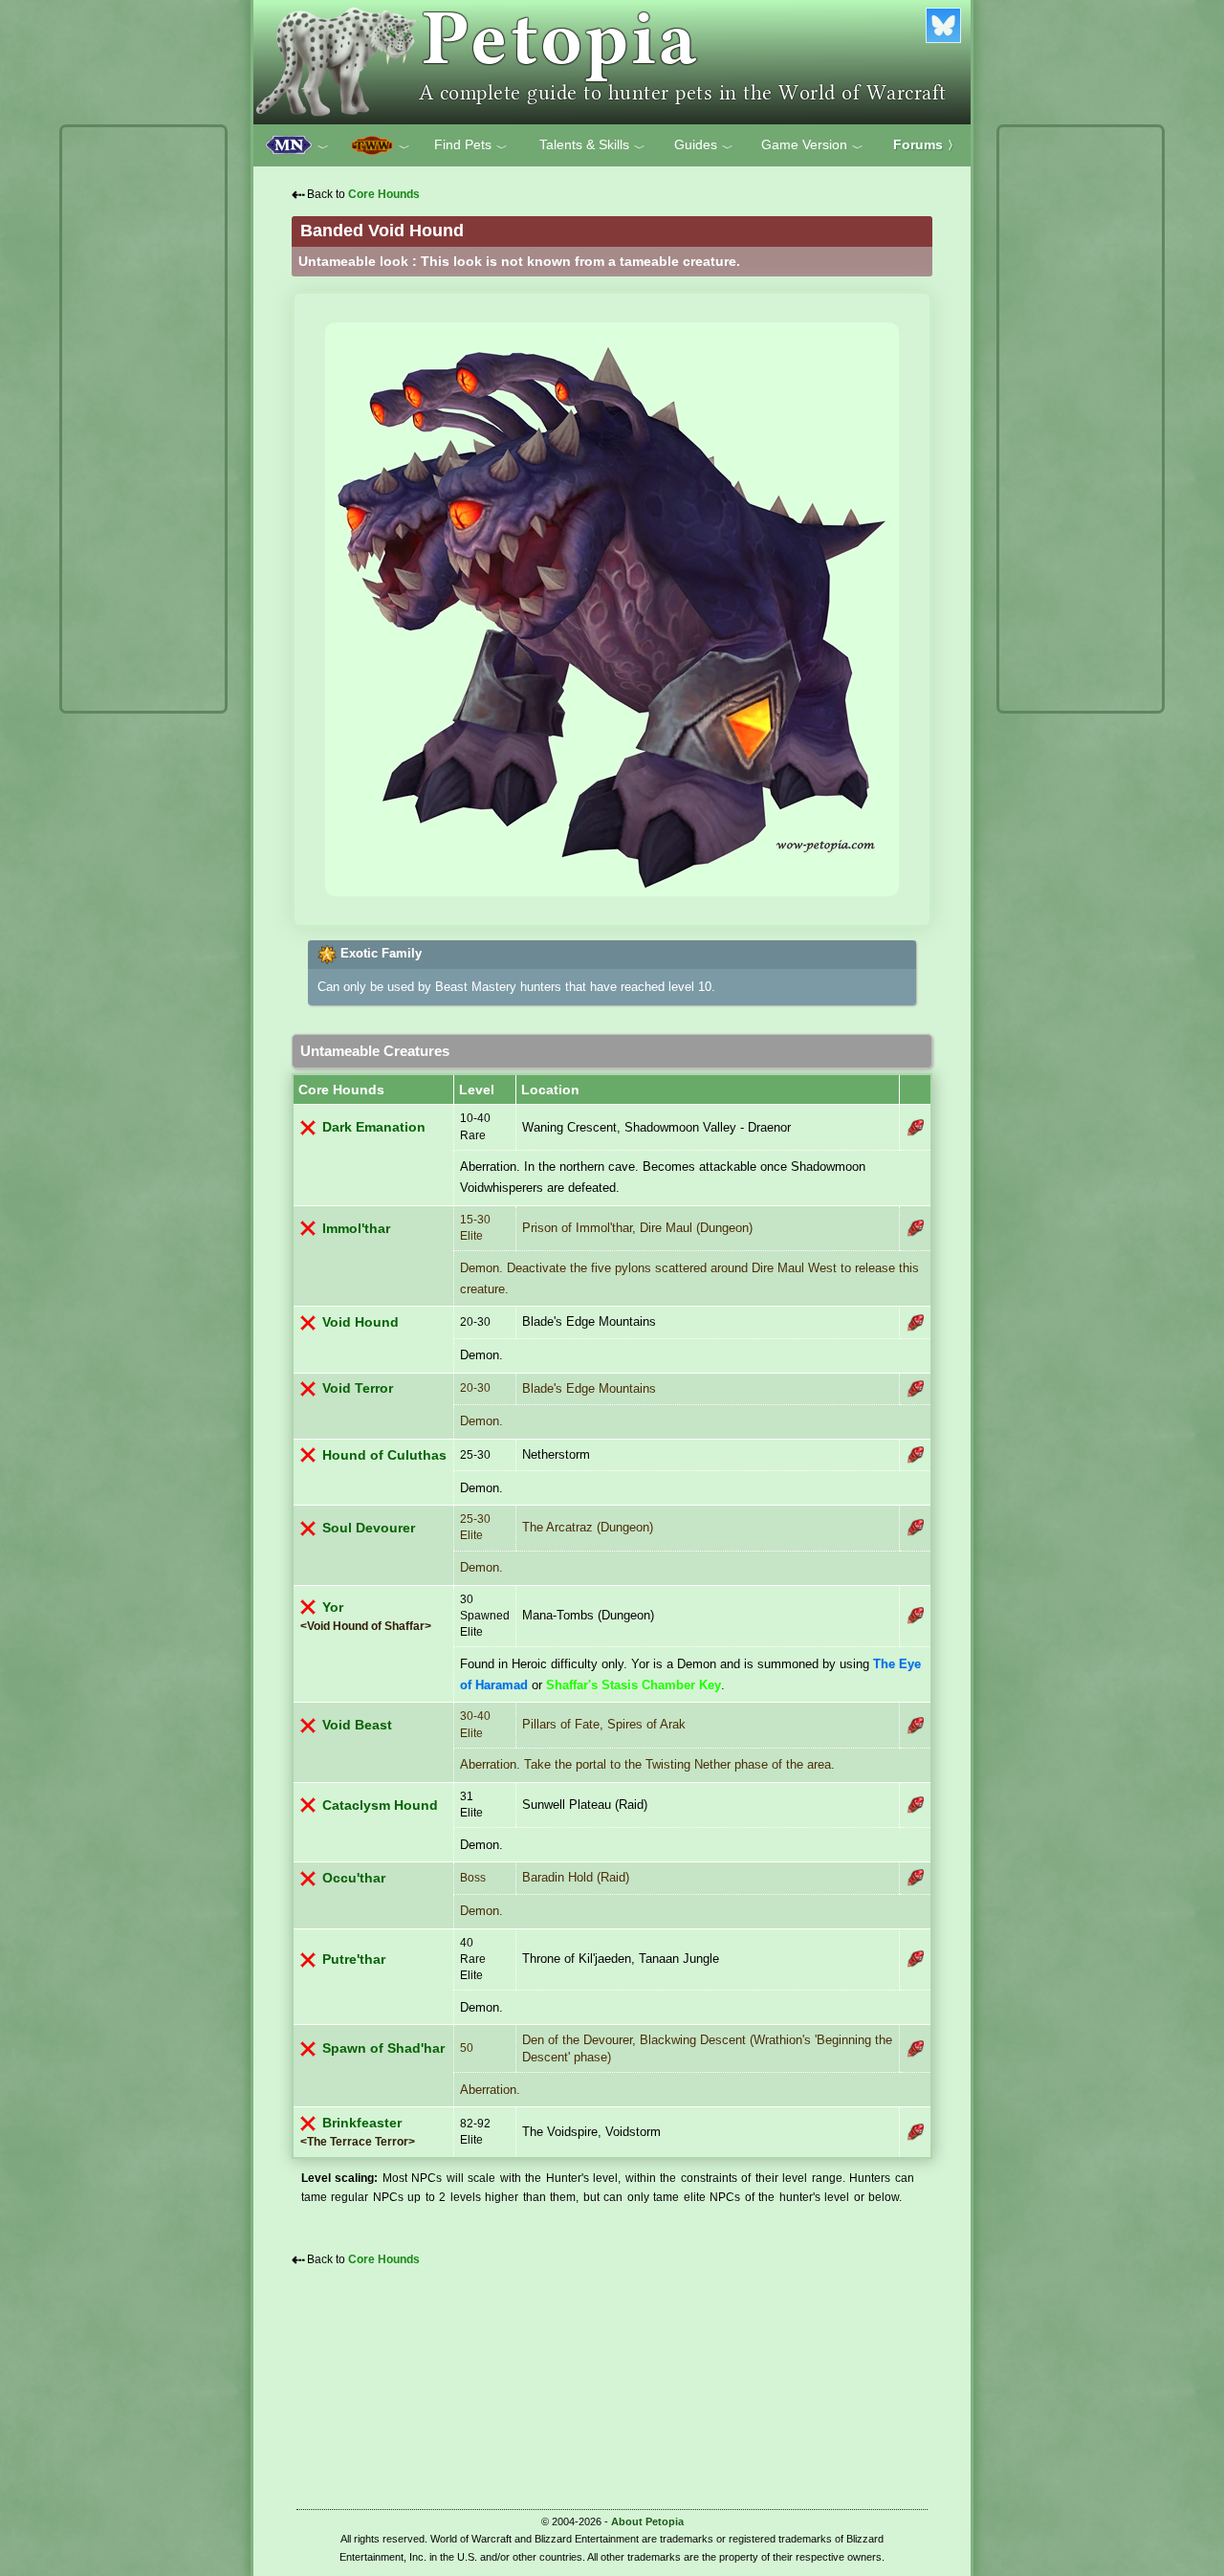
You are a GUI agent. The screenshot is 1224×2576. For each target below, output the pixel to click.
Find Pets (471, 145)
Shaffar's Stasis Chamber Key (634, 1685)
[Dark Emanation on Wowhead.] (915, 1128)
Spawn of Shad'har (383, 2048)
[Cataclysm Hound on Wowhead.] (915, 1805)
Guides (704, 145)
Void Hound (361, 1322)
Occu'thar (354, 1878)
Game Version (812, 145)
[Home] (612, 62)
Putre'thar (354, 1960)
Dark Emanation (374, 1127)
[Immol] (915, 1228)
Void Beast (357, 1725)
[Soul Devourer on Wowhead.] (915, 1528)
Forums (926, 144)
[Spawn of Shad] (915, 2049)
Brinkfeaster (362, 2123)
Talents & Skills (592, 145)
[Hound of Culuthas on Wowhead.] (915, 1455)
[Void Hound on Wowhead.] (915, 1323)
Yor (333, 1607)
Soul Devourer (369, 1528)
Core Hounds (384, 194)
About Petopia (647, 2521)
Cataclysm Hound (380, 1805)
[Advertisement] (143, 419)
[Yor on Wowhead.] (915, 1616)
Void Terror (358, 1388)
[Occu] (915, 1878)
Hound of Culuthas (384, 1455)
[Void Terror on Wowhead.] (915, 1389)
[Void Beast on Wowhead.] (915, 1726)
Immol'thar (356, 1229)
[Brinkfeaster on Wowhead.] (915, 2132)
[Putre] (915, 1959)
